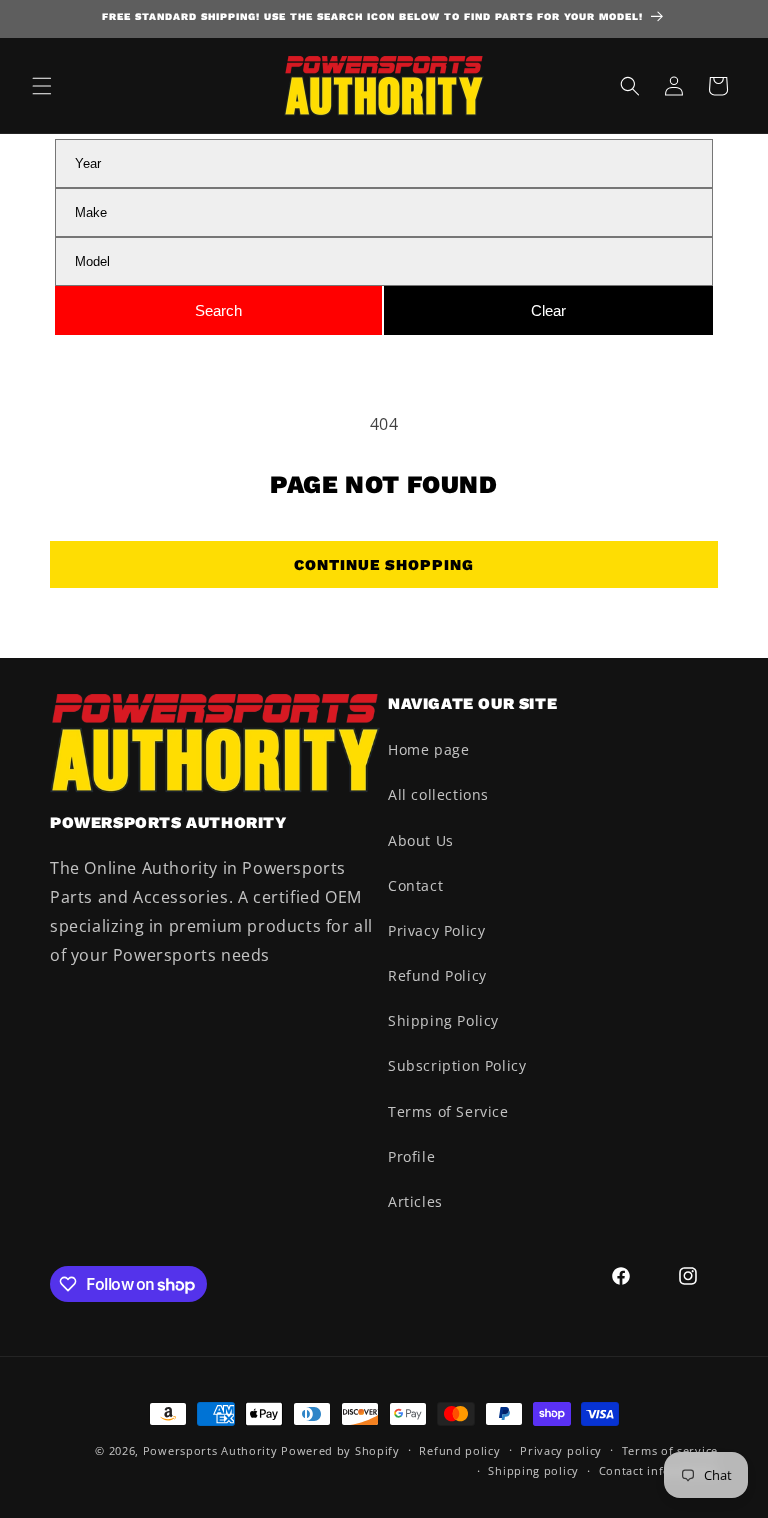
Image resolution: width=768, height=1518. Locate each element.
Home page (428, 749)
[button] (42, 86)
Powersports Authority (210, 1450)
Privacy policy (561, 1450)
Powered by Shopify (340, 1450)
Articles (415, 1201)
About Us (421, 840)
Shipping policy (533, 1470)
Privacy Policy (436, 930)
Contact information (658, 1470)
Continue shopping (384, 565)
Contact (415, 885)
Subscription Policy (457, 1065)
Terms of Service (448, 1111)
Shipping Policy (443, 1020)
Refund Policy (437, 975)
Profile (411, 1156)
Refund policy (459, 1450)
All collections (438, 794)
